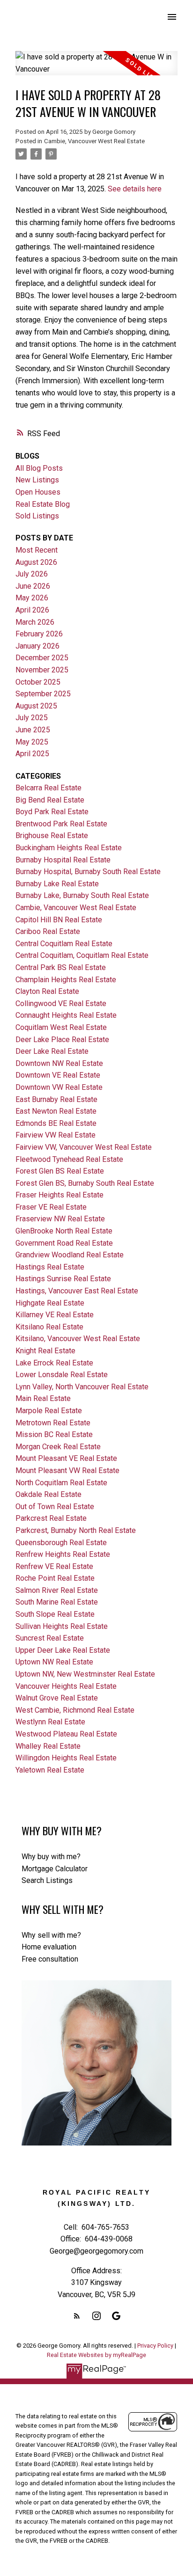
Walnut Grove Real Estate (57, 1698)
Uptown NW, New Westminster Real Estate (85, 1674)
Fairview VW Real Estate (56, 1135)
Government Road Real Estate (64, 1243)
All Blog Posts (39, 468)
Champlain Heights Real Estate (66, 980)
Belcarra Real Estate (48, 788)
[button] (77, 2316)
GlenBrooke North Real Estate (64, 1231)
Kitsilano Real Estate (49, 1327)
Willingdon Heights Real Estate (66, 1758)
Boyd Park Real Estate (52, 812)
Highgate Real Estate (50, 1303)
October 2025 (38, 682)
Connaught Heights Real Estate (66, 1015)
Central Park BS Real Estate (61, 967)
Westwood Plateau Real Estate (66, 1734)
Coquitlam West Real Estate (61, 1027)
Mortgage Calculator (55, 1869)
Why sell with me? (51, 1935)
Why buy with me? (51, 1857)
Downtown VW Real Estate (59, 1087)
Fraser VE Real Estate (51, 1207)
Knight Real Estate (45, 1351)
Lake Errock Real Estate (54, 1363)
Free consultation (50, 1959)
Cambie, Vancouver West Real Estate (94, 141)
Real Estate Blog (43, 504)
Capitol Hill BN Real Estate (59, 920)
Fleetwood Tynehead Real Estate (69, 1159)
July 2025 (32, 718)
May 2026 (32, 598)
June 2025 (33, 730)
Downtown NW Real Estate (59, 1063)
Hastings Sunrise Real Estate (63, 1279)
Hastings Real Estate (50, 1267)
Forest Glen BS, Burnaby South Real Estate (85, 1183)
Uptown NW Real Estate (54, 1662)
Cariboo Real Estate (48, 931)
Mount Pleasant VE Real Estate (66, 1458)
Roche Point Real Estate (55, 1578)
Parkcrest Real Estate (51, 1518)
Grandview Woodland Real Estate (70, 1255)
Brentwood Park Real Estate (61, 824)
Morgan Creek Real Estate (58, 1447)
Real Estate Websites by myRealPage (96, 2355)
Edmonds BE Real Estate (56, 1123)
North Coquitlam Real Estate (61, 1483)
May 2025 (32, 742)
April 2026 (32, 610)
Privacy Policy (155, 2346)
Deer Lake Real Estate (52, 1051)
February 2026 (39, 634)
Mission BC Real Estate (54, 1434)
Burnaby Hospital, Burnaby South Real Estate (88, 872)
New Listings (37, 480)
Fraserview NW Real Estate (60, 1219)
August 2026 (36, 562)
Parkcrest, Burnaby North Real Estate (76, 1530)
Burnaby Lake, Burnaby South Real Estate (82, 895)
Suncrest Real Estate (50, 1638)
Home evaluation (49, 1947)
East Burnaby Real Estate (56, 1099)
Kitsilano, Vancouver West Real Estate (78, 1339)
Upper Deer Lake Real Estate (63, 1650)
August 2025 (36, 706)
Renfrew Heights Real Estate (63, 1554)
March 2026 (35, 622)
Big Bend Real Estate (50, 800)
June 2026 (33, 586)
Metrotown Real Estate (53, 1423)
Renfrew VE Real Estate (54, 1566)
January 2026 (37, 646)
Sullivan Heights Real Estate (62, 1626)
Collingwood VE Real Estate (61, 1003)
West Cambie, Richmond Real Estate (75, 1710)
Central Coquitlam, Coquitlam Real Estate (82, 955)
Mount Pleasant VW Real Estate (67, 1470)
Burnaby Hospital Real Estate (63, 860)
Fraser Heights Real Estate (59, 1195)
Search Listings (47, 1880)
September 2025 (43, 694)
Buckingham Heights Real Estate (69, 848)
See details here (135, 189)
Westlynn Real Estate (50, 1722)
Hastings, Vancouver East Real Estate (77, 1291)
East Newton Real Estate (56, 1111)
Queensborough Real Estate (61, 1543)
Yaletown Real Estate (50, 1770)
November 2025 (42, 670)
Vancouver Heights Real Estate (66, 1686)
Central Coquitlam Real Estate (64, 944)
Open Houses (38, 492)
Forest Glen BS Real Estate (60, 1171)
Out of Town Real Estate (55, 1507)
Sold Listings (37, 516)
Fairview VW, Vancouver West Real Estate (84, 1147)
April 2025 (32, 754)
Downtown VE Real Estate (58, 1075)
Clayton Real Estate (47, 991)
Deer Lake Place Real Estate (62, 1040)
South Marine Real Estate (57, 1602)
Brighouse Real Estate (52, 836)
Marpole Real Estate (49, 1411)
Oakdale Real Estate (48, 1494)
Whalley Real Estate (48, 1746)
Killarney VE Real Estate (55, 1315)
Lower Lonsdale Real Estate (62, 1375)
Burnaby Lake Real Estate (57, 884)
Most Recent (37, 550)
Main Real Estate (43, 1398)
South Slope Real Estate (55, 1614)
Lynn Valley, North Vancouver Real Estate (82, 1387)
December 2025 (42, 658)
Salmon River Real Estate (57, 1590)
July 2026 (32, 574)
